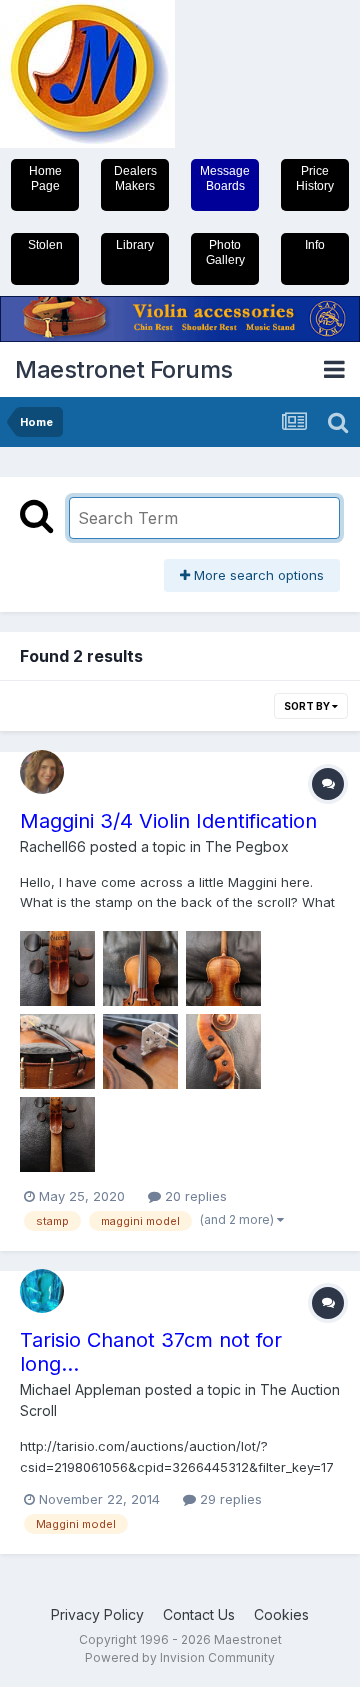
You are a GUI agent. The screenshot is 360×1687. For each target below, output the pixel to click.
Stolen (45, 245)
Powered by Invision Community (180, 1657)
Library (135, 245)
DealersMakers (135, 178)
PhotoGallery (225, 252)
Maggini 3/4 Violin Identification (168, 821)
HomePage (45, 178)
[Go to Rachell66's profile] (42, 772)
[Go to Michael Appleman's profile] (42, 1291)
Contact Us (199, 1614)
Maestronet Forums (124, 369)
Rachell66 (53, 846)
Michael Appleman (80, 1389)
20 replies (194, 1196)
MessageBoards (225, 178)
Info (315, 245)
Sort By (308, 706)
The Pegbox (247, 846)
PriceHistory (315, 178)
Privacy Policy (97, 1614)
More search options (257, 575)
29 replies (229, 1499)
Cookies (281, 1614)
